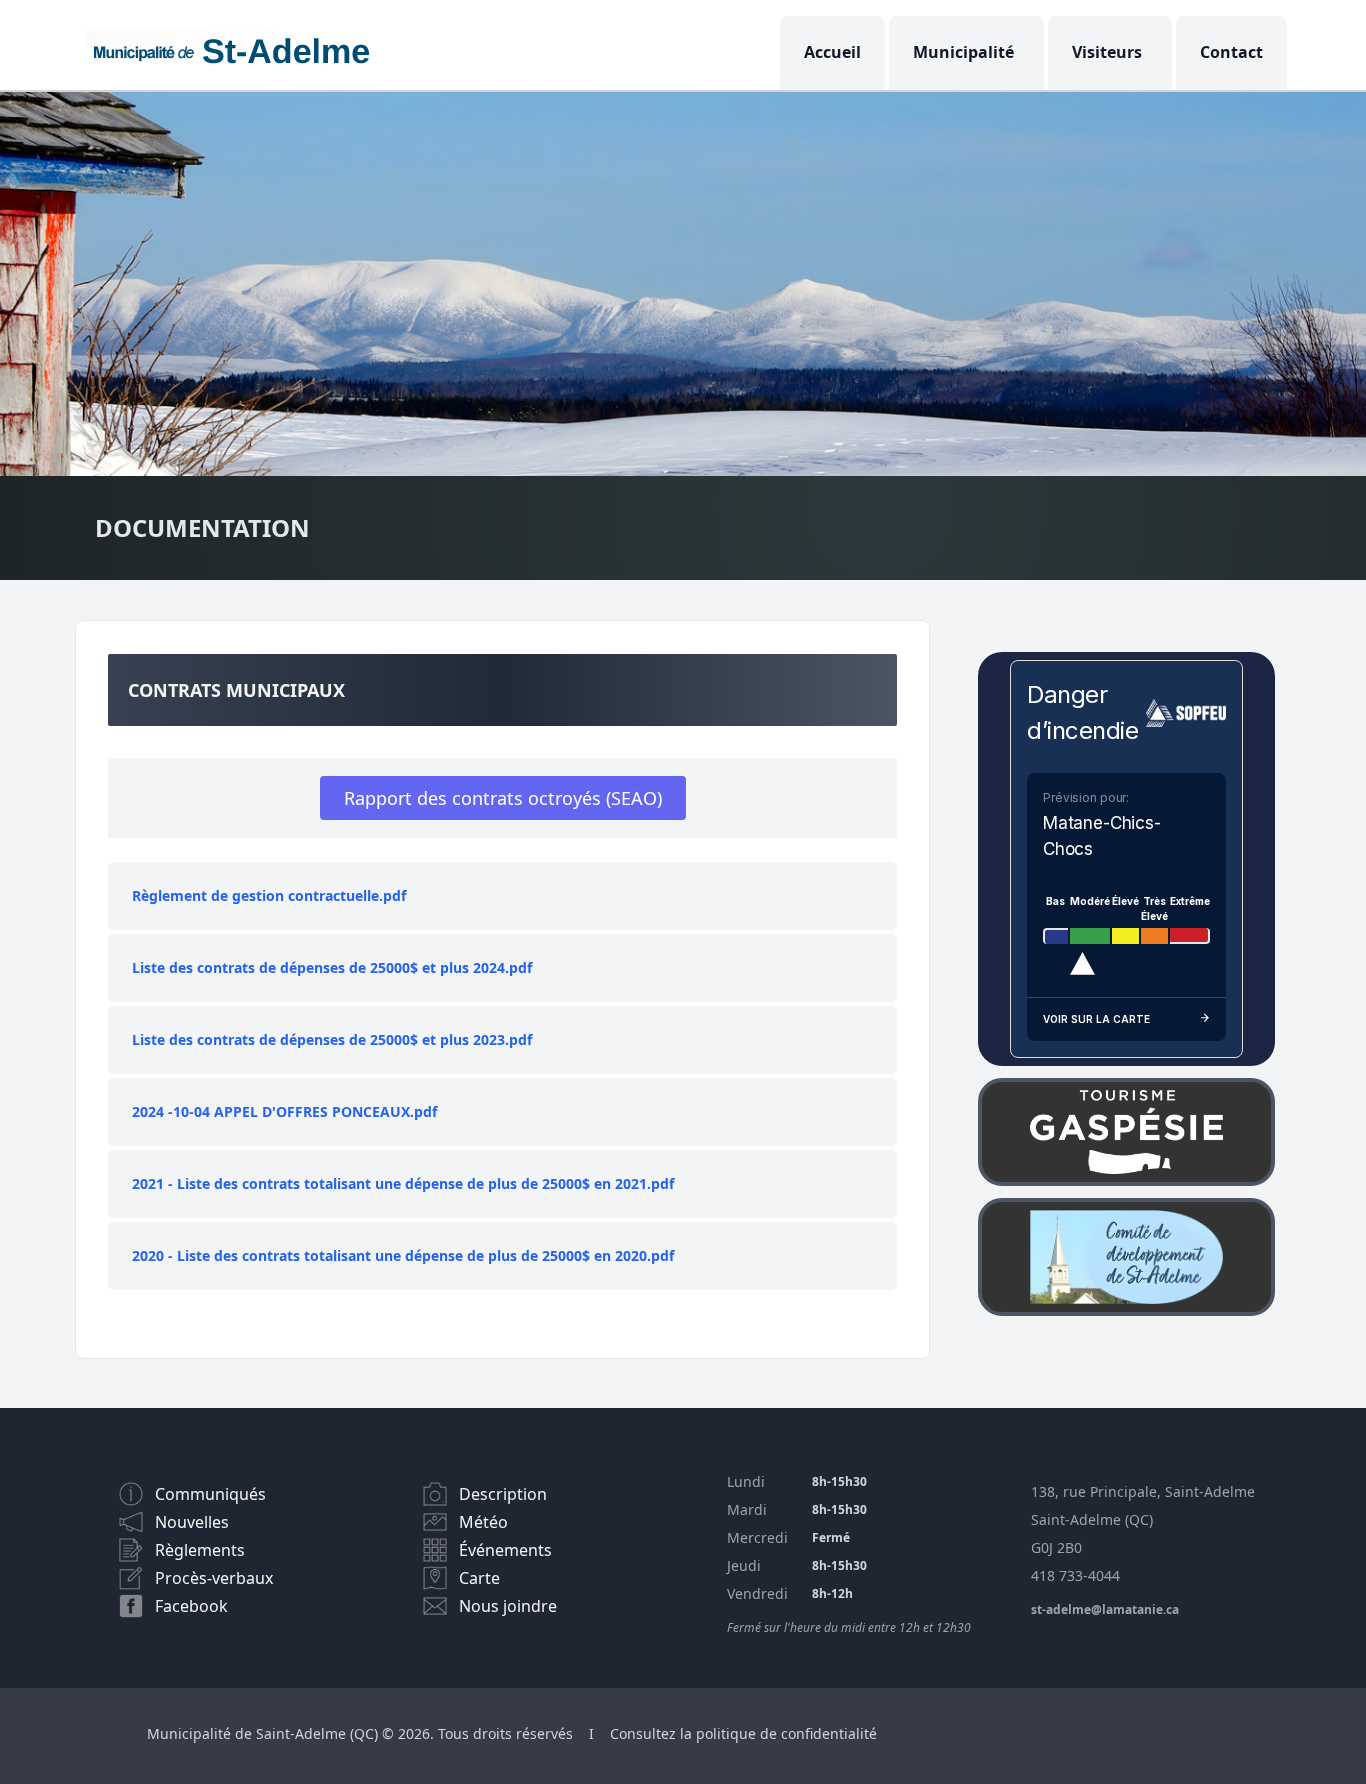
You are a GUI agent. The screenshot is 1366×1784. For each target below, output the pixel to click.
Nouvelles (192, 1522)
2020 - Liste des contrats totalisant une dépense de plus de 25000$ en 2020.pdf (403, 1255)
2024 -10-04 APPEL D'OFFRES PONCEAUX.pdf (284, 1111)
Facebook (191, 1606)
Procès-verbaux (214, 1578)
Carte (479, 1578)
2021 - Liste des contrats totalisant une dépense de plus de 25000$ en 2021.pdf (403, 1183)
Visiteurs (1107, 52)
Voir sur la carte (1096, 1019)
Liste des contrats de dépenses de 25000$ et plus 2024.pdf (332, 967)
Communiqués (210, 1494)
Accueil (832, 52)
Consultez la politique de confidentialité (743, 1733)
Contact (1231, 52)
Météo (483, 1522)
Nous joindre (508, 1606)
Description (503, 1494)
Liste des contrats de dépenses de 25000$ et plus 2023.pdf (332, 1039)
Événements (505, 1550)
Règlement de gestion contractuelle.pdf (269, 895)
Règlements (200, 1550)
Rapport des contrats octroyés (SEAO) (503, 798)
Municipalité (963, 52)
